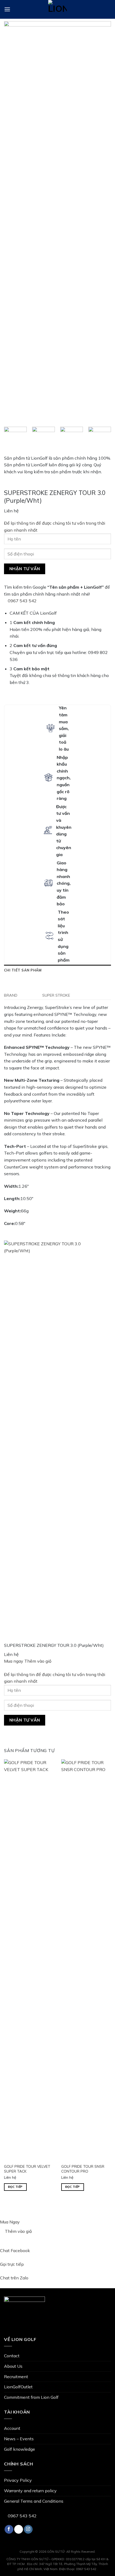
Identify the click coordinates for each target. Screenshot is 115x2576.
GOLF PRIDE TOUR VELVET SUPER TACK (27, 2169)
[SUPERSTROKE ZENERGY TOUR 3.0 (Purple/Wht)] (44, 1441)
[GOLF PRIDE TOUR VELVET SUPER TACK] (29, 1960)
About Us (13, 2366)
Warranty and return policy (30, 2491)
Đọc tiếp (15, 2187)
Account (12, 2428)
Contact (12, 2356)
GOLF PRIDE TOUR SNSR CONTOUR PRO (83, 2169)
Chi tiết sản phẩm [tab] (23, 970)
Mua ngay (14, 1661)
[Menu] (7, 9)
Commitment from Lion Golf (31, 2397)
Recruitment (16, 2377)
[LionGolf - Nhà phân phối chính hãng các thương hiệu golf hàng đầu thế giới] (58, 9)
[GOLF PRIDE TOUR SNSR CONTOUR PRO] (87, 1960)
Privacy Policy (18, 2480)
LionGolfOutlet (18, 2387)
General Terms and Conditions (34, 2501)
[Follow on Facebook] (9, 2529)
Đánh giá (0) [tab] (16, 981)
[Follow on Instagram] (28, 2529)
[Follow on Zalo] (19, 2529)
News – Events (19, 2439)
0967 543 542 (22, 601)
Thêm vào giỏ (38, 1661)
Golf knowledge (20, 2449)
